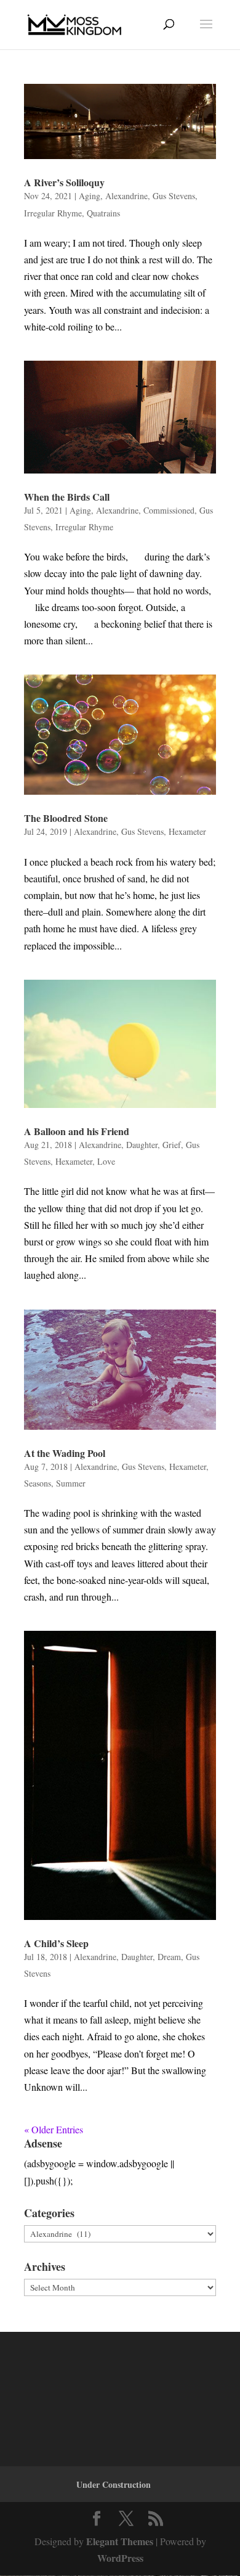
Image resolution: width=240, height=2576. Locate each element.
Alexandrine (126, 196)
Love (106, 1161)
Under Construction (114, 2484)
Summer (71, 1483)
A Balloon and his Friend (77, 1131)
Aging (90, 196)
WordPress (120, 2558)
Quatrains (103, 213)
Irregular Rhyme (53, 213)
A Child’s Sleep (56, 1943)
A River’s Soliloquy (64, 182)
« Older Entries (54, 2129)
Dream (169, 1957)
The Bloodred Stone (66, 818)
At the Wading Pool (65, 1453)
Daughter (142, 1145)
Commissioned (169, 510)
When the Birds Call (67, 497)
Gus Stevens (174, 196)
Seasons (38, 1483)
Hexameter (187, 831)
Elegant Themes (120, 2541)
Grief (172, 1145)
